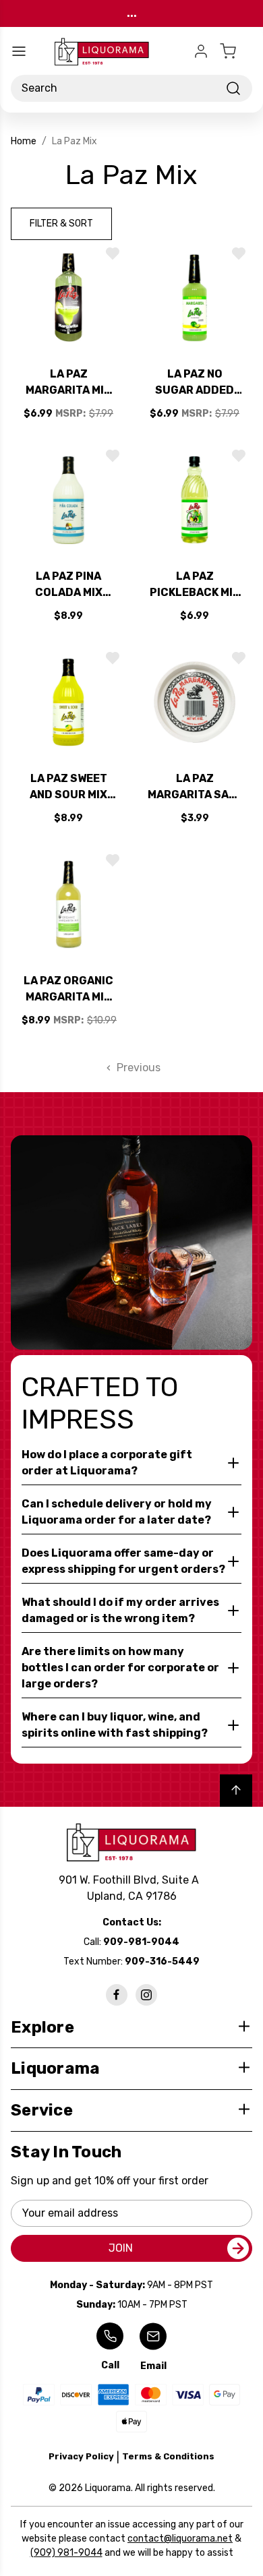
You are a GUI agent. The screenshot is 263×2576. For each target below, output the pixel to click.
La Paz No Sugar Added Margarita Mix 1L (195, 383)
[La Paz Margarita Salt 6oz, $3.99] (195, 702)
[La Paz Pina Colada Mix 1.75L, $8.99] (68, 500)
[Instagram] (146, 1995)
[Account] (201, 51)
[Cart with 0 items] (236, 51)
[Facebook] (117, 1995)
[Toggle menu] (19, 51)
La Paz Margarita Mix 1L (68, 383)
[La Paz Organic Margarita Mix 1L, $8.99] (68, 904)
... (132, 13)
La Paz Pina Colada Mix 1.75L (69, 585)
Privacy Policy (81, 2456)
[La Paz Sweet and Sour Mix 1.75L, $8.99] (68, 702)
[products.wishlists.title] (113, 253)
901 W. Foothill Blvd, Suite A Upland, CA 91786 (131, 1888)
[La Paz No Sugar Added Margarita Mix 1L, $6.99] (195, 298)
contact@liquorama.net (180, 2539)
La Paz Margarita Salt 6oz (195, 787)
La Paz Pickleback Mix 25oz (195, 585)
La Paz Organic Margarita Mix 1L (68, 990)
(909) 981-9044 (66, 2553)
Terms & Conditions (168, 2456)
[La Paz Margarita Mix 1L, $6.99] (68, 298)
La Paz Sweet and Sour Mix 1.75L (68, 787)
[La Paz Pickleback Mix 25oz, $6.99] (195, 500)
